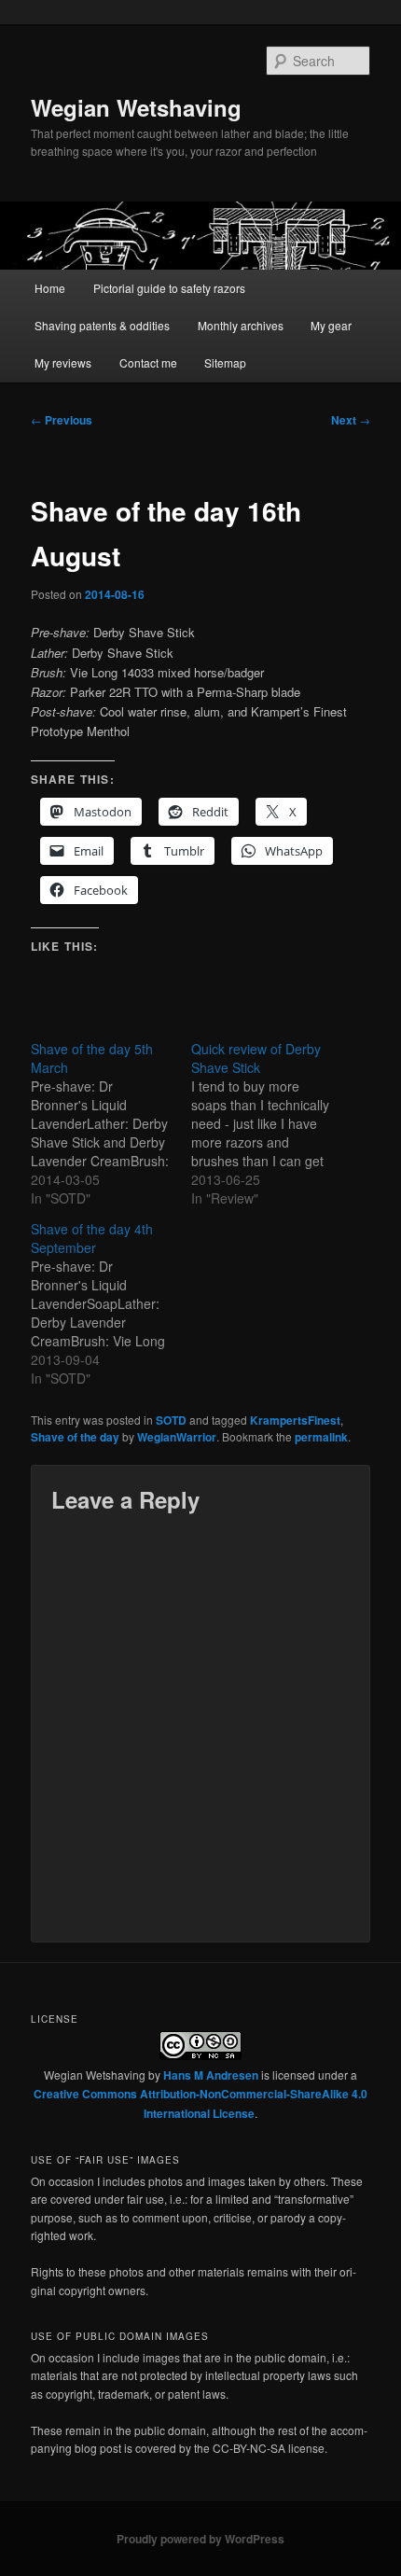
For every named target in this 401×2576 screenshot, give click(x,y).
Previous (62, 420)
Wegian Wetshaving (136, 107)
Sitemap (225, 362)
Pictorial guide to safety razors (169, 288)
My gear (331, 325)
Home (50, 288)
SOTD (171, 1420)
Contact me (148, 362)
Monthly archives (241, 325)
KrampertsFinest (295, 1420)
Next (351, 420)
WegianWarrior (177, 1437)
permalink (321, 1437)
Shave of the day (75, 1437)
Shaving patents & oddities (102, 325)
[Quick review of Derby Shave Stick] (271, 1123)
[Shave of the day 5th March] (111, 1123)
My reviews (63, 362)
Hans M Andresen (211, 2075)
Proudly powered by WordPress (200, 2539)
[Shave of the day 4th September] (111, 1303)
